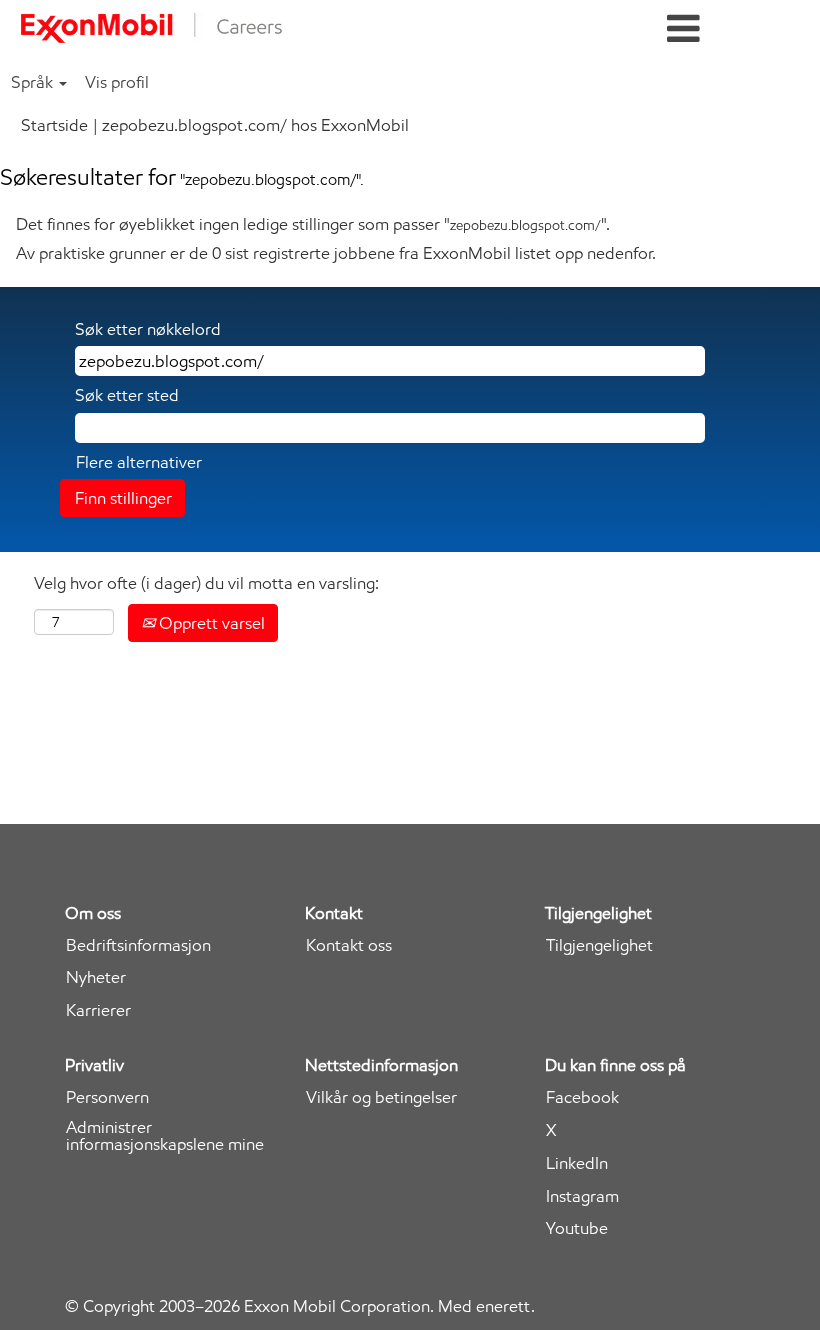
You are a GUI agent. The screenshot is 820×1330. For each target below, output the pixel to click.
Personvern (107, 1097)
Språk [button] (34, 82)
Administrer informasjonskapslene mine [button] (165, 1136)
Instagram (582, 1196)
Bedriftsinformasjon (138, 945)
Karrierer (98, 1010)
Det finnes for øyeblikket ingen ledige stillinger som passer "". (313, 224)
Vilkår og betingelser (381, 1097)
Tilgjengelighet (599, 945)
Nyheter (96, 977)
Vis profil (117, 82)
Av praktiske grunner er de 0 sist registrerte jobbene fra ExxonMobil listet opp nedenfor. (336, 253)
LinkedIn (577, 1163)
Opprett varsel (210, 623)
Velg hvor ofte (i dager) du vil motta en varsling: (206, 583)
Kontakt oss (349, 945)
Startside (54, 125)
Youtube (577, 1228)
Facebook (582, 1097)
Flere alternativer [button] (139, 462)
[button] (683, 29)
